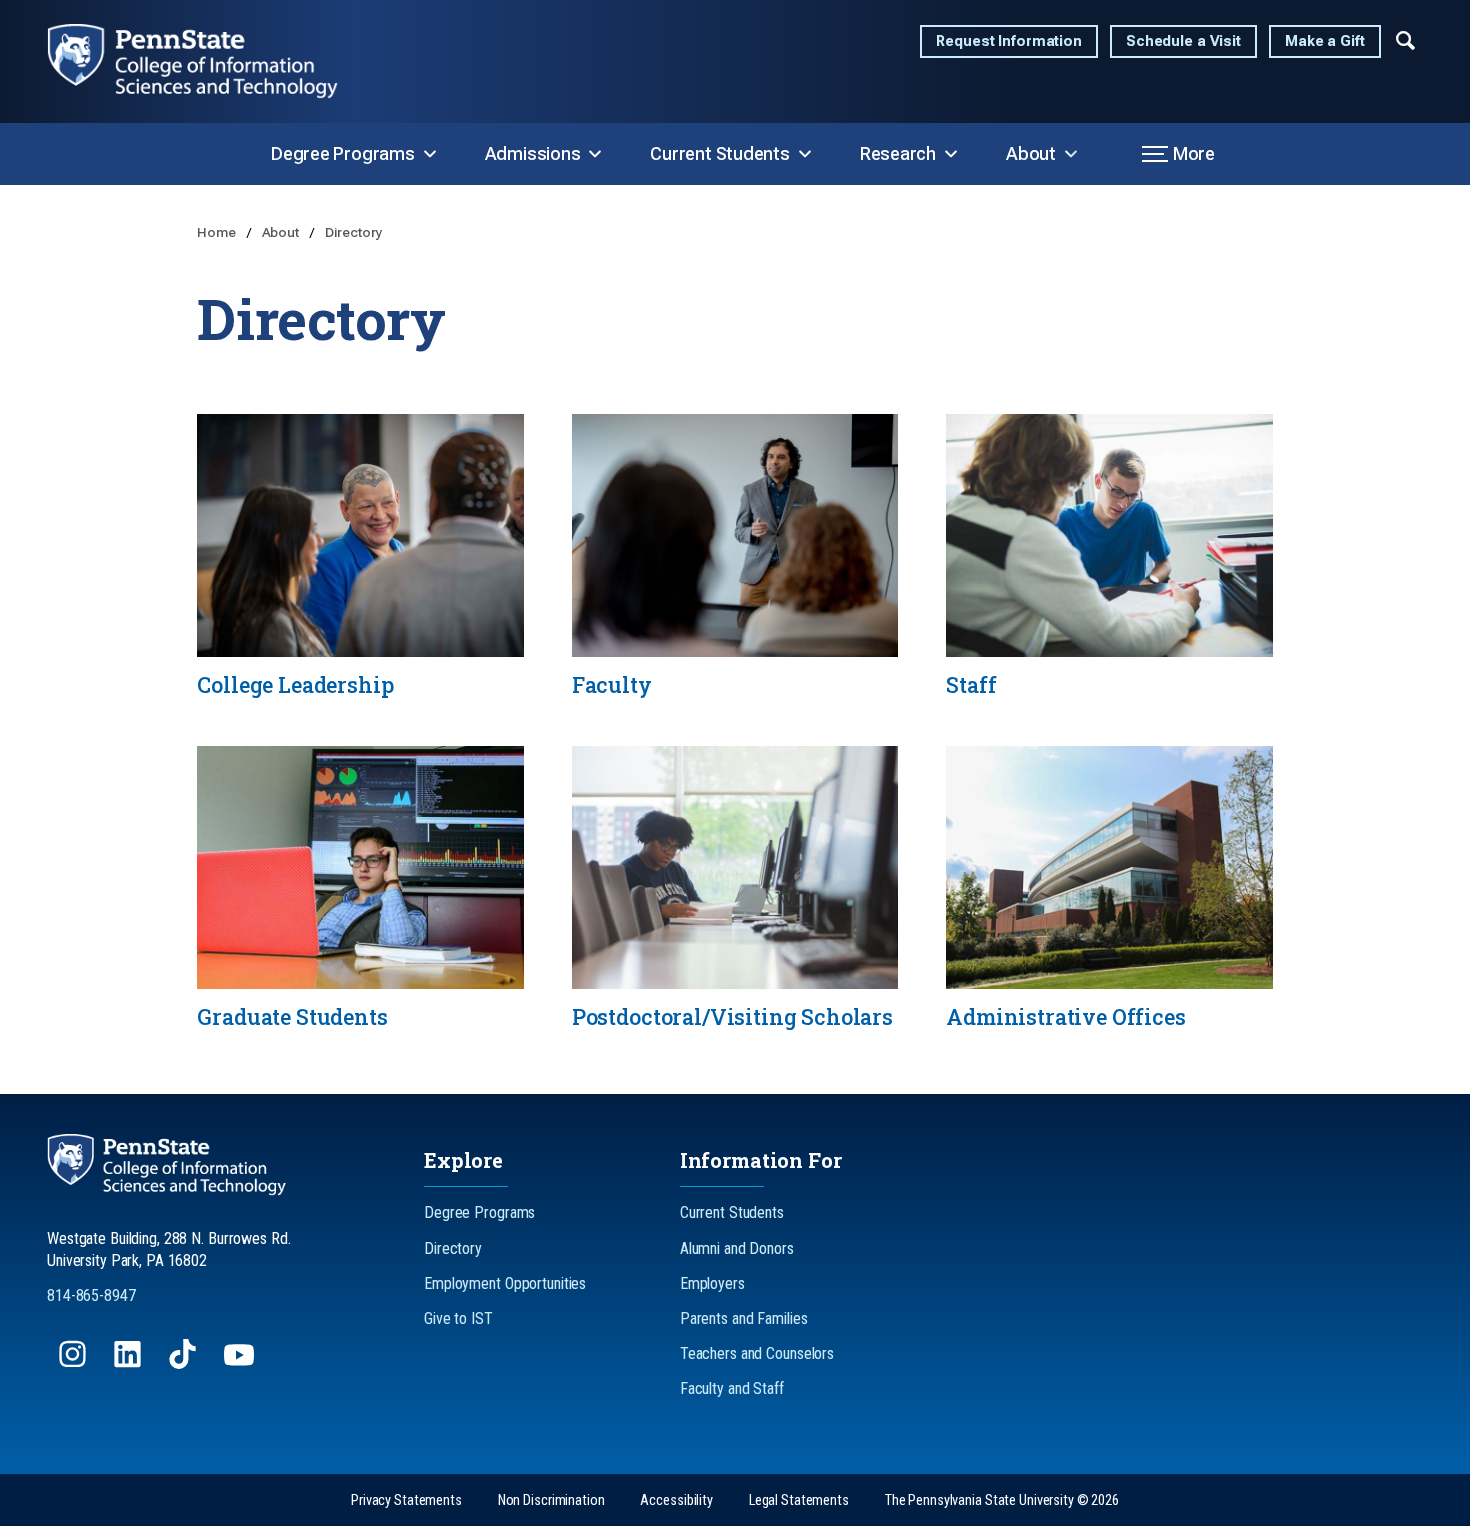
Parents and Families (744, 1318)
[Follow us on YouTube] (241, 1363)
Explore (463, 1160)
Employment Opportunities (505, 1283)
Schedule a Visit (1183, 41)
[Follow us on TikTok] (184, 1363)
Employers (712, 1283)
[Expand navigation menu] (1405, 39)
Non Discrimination (551, 1500)
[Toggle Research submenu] (951, 154)
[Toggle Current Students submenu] (805, 154)
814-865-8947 (91, 1295)
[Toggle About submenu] (1071, 154)
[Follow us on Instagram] (74, 1363)
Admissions (533, 153)
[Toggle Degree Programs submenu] (430, 154)
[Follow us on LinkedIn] (129, 1363)
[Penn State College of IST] (209, 61)
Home (217, 232)
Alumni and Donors (737, 1248)
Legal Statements (799, 1500)
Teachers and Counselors (757, 1353)
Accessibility (676, 1500)
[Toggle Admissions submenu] (595, 154)
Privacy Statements (406, 1500)
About (1031, 153)
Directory (354, 232)
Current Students (719, 153)
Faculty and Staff (732, 1388)
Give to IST (458, 1318)
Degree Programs (343, 153)
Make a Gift (1325, 41)
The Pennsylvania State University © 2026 (1002, 1500)
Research (898, 153)
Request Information (1009, 41)
